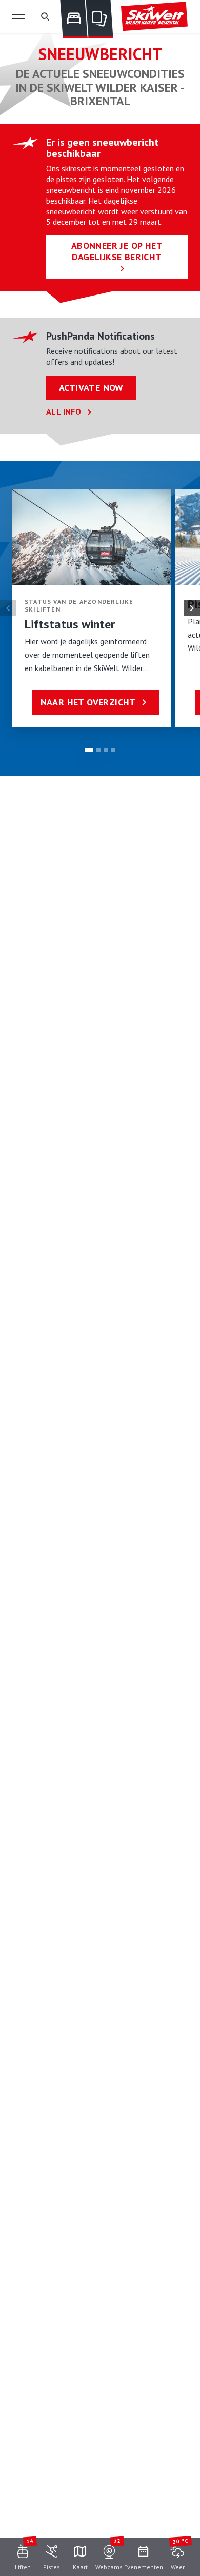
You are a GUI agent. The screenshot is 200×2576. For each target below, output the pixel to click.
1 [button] (89, 750)
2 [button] (98, 750)
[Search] (45, 16)
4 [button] (113, 750)
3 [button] (106, 750)
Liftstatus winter (70, 624)
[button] (18, 16)
